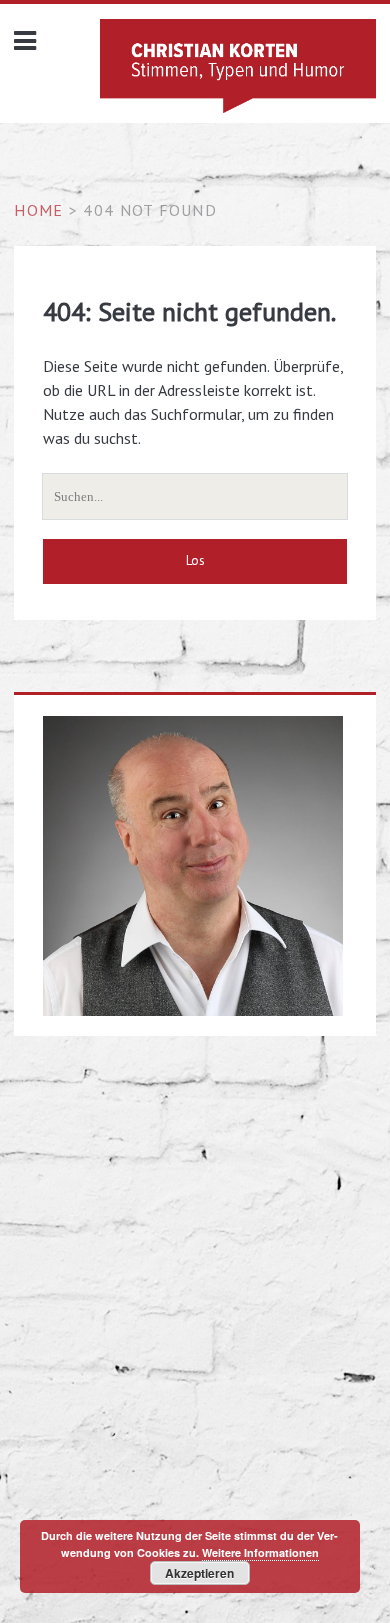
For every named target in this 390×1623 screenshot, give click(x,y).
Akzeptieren (199, 1573)
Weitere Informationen (260, 1552)
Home (38, 210)
